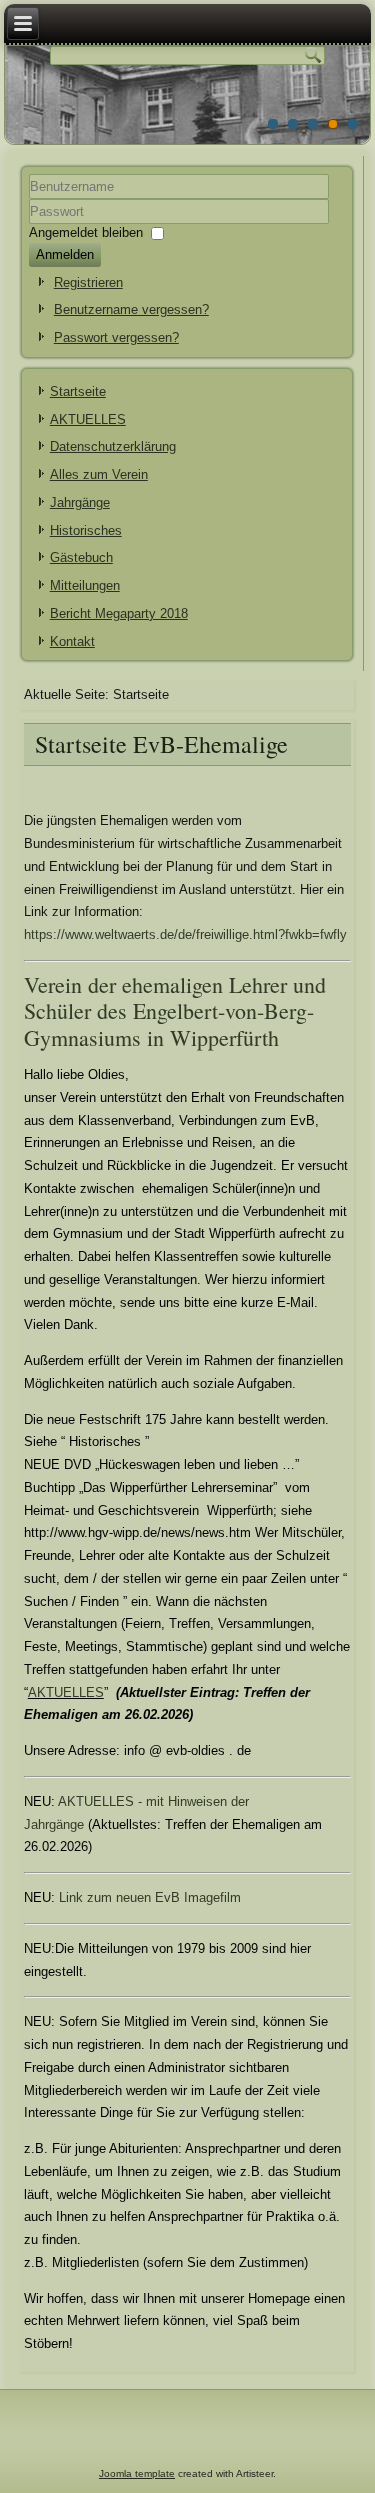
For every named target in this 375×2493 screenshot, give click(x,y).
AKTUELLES (88, 419)
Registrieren (88, 282)
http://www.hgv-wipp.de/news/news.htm (139, 1532)
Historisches (86, 530)
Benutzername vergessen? (131, 309)
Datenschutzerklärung (113, 446)
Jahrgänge (80, 502)
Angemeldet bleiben (86, 231)
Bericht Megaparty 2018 (119, 613)
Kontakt (72, 641)
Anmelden (65, 254)
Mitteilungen (85, 585)
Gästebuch (81, 557)
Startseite (78, 391)
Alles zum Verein (99, 474)
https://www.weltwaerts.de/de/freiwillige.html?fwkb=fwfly (185, 934)
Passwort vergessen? (116, 337)
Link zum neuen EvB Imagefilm (150, 1897)
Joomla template (137, 2473)
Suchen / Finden (71, 1601)
